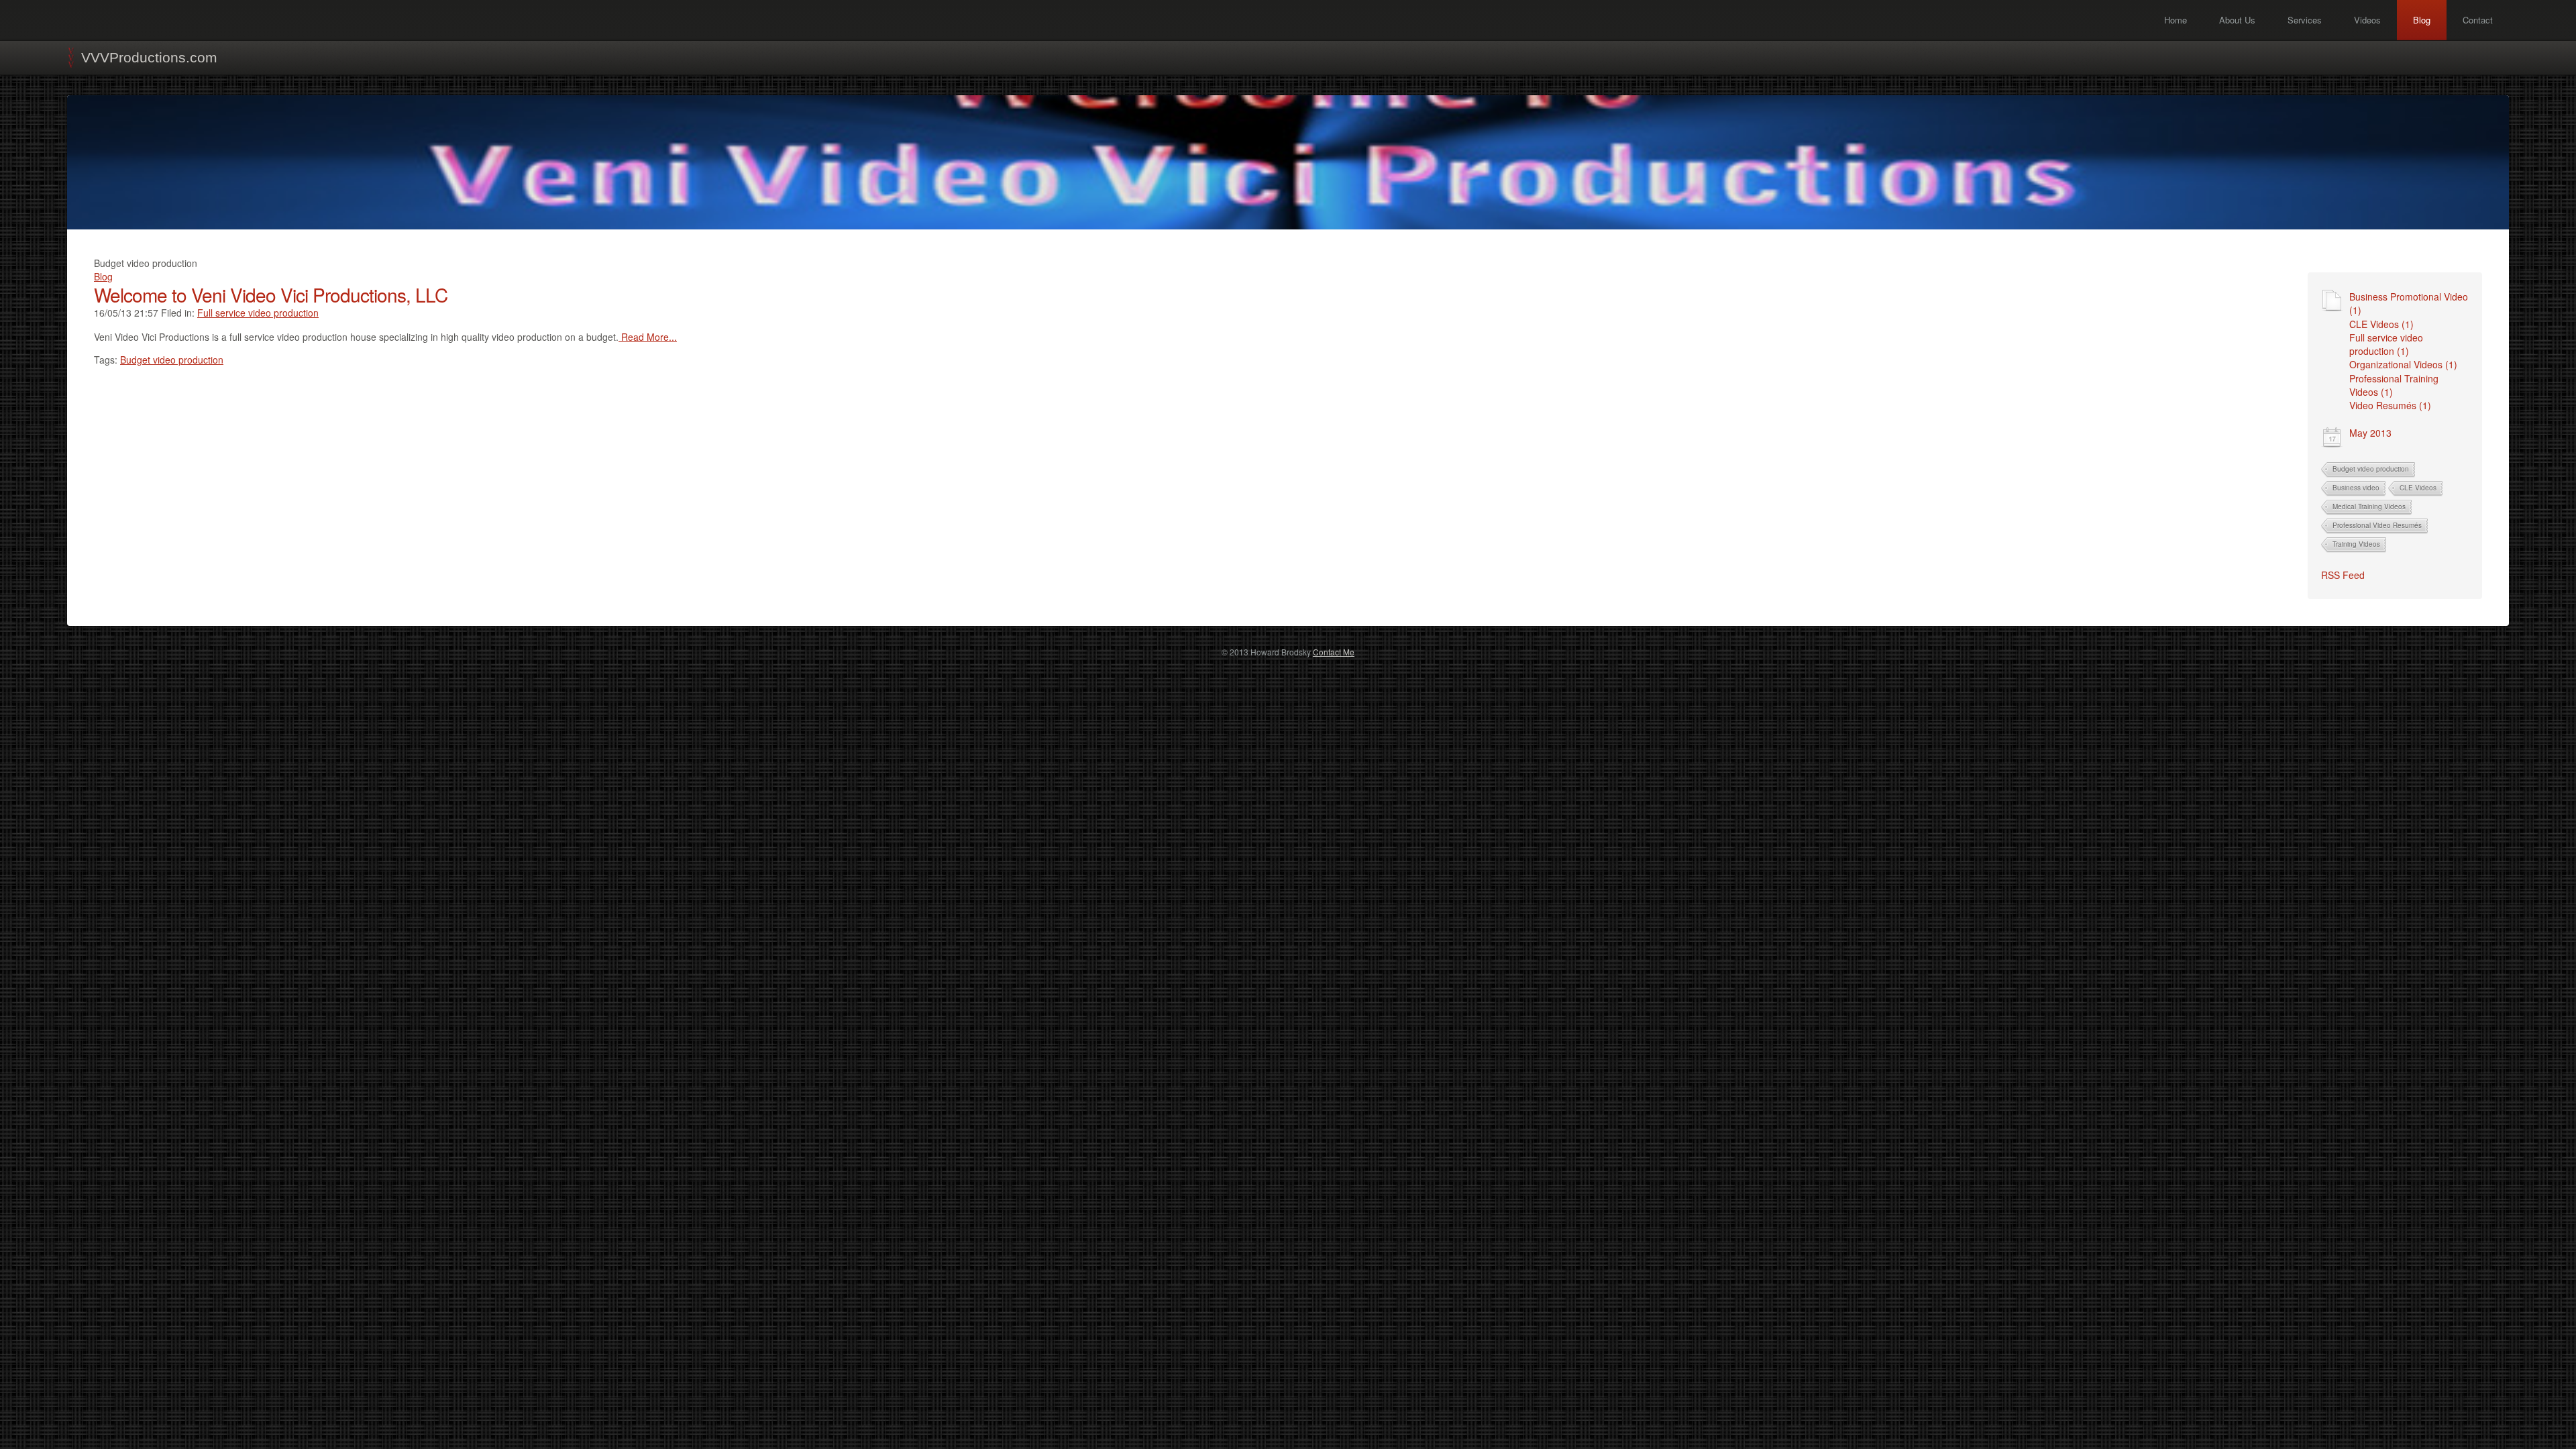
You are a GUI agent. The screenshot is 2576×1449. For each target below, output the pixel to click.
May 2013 (2370, 433)
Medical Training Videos (2369, 506)
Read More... (648, 337)
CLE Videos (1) (2381, 324)
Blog (2422, 20)
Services (2305, 20)
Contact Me (1334, 652)
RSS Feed (2343, 575)
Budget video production (2371, 469)
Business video (2356, 488)
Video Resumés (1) (2390, 405)
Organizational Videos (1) (2403, 364)
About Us (2237, 20)
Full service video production (258, 313)
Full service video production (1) (2386, 344)
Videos (2367, 20)
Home (2176, 20)
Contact (2478, 20)
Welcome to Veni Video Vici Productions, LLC (271, 294)
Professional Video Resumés (2377, 525)
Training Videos (2356, 544)
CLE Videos (2418, 488)
